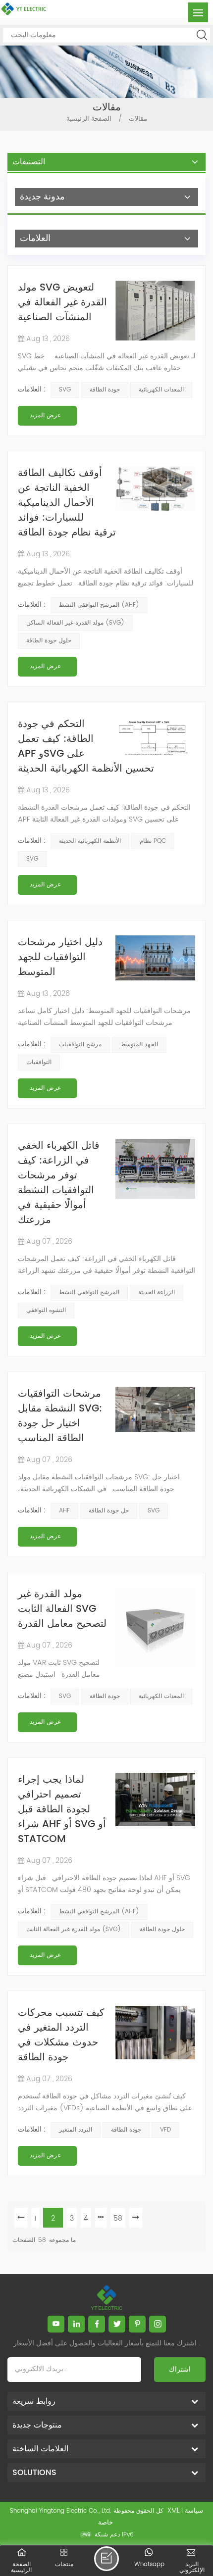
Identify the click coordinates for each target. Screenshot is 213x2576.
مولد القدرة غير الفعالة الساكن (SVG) (75, 623)
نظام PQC (153, 841)
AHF (64, 1511)
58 (118, 2218)
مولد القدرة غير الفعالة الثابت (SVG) (74, 1929)
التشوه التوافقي (46, 1310)
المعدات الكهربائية (161, 390)
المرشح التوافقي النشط (89, 1292)
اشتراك (180, 2369)
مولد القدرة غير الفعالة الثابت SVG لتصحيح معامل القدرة (62, 1610)
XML (173, 2511)
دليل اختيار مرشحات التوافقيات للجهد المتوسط (60, 958)
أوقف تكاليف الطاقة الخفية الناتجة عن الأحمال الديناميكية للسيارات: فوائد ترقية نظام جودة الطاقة (67, 504)
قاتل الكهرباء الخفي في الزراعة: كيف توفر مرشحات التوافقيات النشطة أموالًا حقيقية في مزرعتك (59, 1184)
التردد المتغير (76, 2130)
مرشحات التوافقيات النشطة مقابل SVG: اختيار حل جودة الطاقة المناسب (60, 1417)
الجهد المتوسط (139, 1045)
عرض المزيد (45, 415)
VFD (165, 2130)
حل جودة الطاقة (109, 1511)
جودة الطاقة (105, 390)
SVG (65, 390)
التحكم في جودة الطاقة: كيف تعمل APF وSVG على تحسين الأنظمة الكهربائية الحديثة (86, 747)
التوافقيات (39, 1062)
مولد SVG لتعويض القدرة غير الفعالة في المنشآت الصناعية (62, 303)
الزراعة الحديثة (157, 1292)
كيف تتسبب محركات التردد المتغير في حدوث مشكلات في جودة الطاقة (61, 2036)
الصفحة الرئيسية (89, 119)
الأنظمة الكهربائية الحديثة (90, 841)
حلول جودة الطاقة (49, 641)
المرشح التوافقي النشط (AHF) (99, 605)
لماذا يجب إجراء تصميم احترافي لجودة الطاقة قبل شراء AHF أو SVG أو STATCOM (62, 1810)
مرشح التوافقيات (80, 1045)
